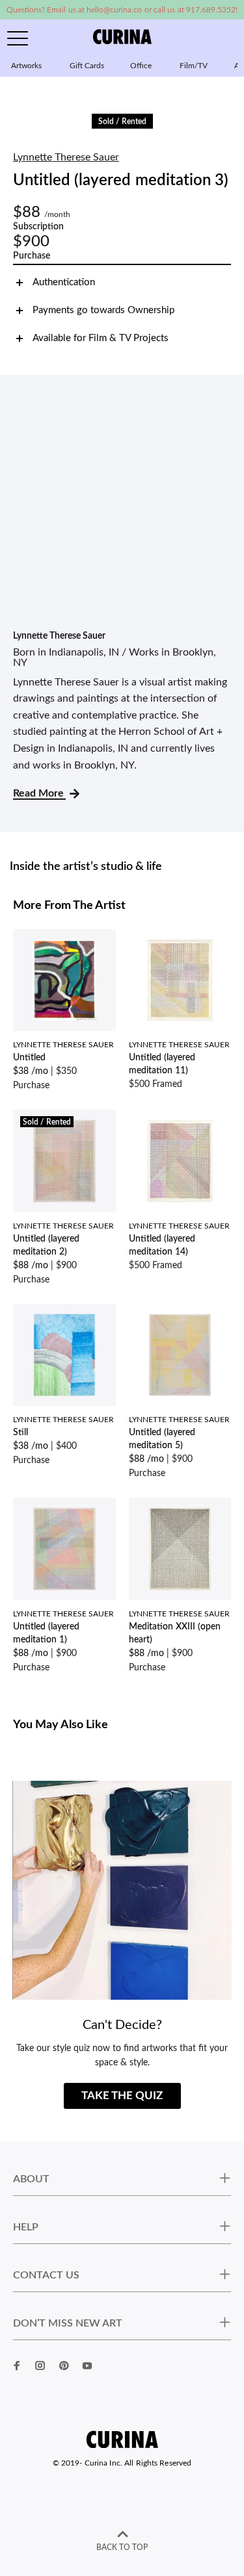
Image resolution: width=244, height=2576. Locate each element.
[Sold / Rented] (64, 1160)
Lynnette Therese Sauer (66, 157)
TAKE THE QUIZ (122, 2096)
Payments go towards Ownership (103, 310)
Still (20, 1433)
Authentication (64, 282)
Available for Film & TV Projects (101, 338)
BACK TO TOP (122, 2547)
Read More (39, 793)
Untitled (29, 1058)
